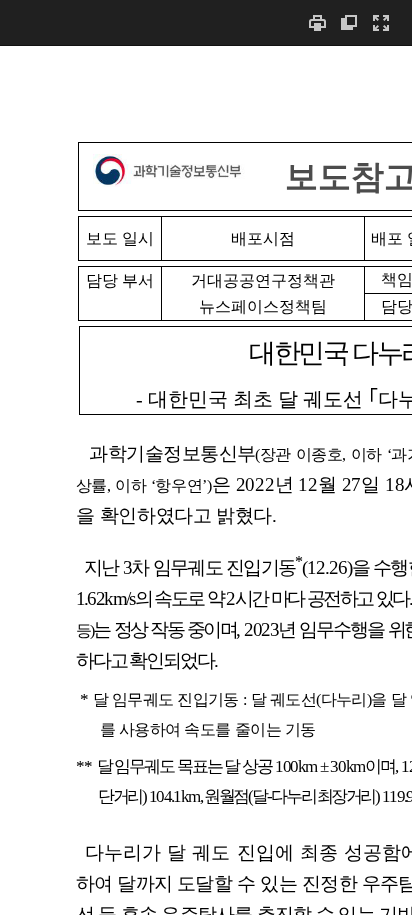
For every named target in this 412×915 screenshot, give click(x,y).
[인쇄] (317, 22)
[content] (206, 480)
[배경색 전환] (349, 22)
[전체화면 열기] (381, 22)
